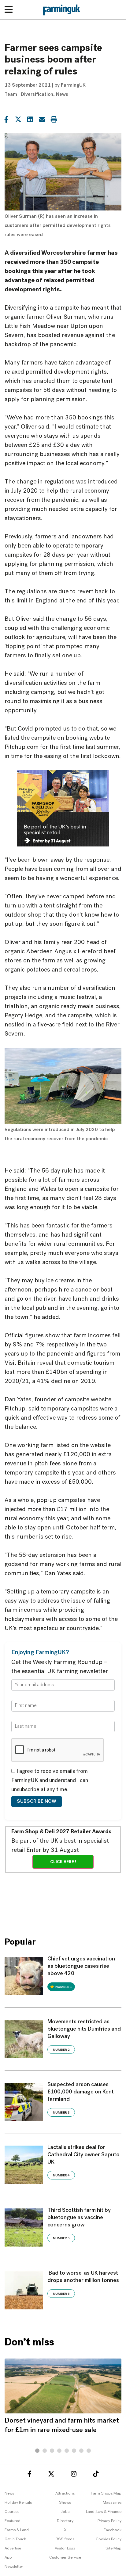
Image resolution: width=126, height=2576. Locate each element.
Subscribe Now (37, 1802)
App (8, 2558)
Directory (65, 2521)
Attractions (65, 2493)
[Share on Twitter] (18, 119)
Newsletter (14, 2567)
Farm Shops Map (106, 2493)
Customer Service (65, 2558)
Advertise (13, 2548)
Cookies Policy (109, 2539)
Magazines (112, 2503)
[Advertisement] (63, 1901)
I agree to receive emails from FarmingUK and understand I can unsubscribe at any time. (50, 1781)
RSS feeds (65, 2539)
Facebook (113, 2530)
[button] (37, 2451)
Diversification (37, 95)
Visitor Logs (65, 2548)
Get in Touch (15, 2539)
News (62, 95)
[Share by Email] (42, 119)
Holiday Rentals (18, 2503)
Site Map (113, 2548)
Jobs (65, 2512)
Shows (65, 2503)
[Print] (54, 119)
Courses (12, 2512)
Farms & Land (17, 2530)
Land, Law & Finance (104, 2512)
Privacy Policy (109, 2521)
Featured (13, 2521)
